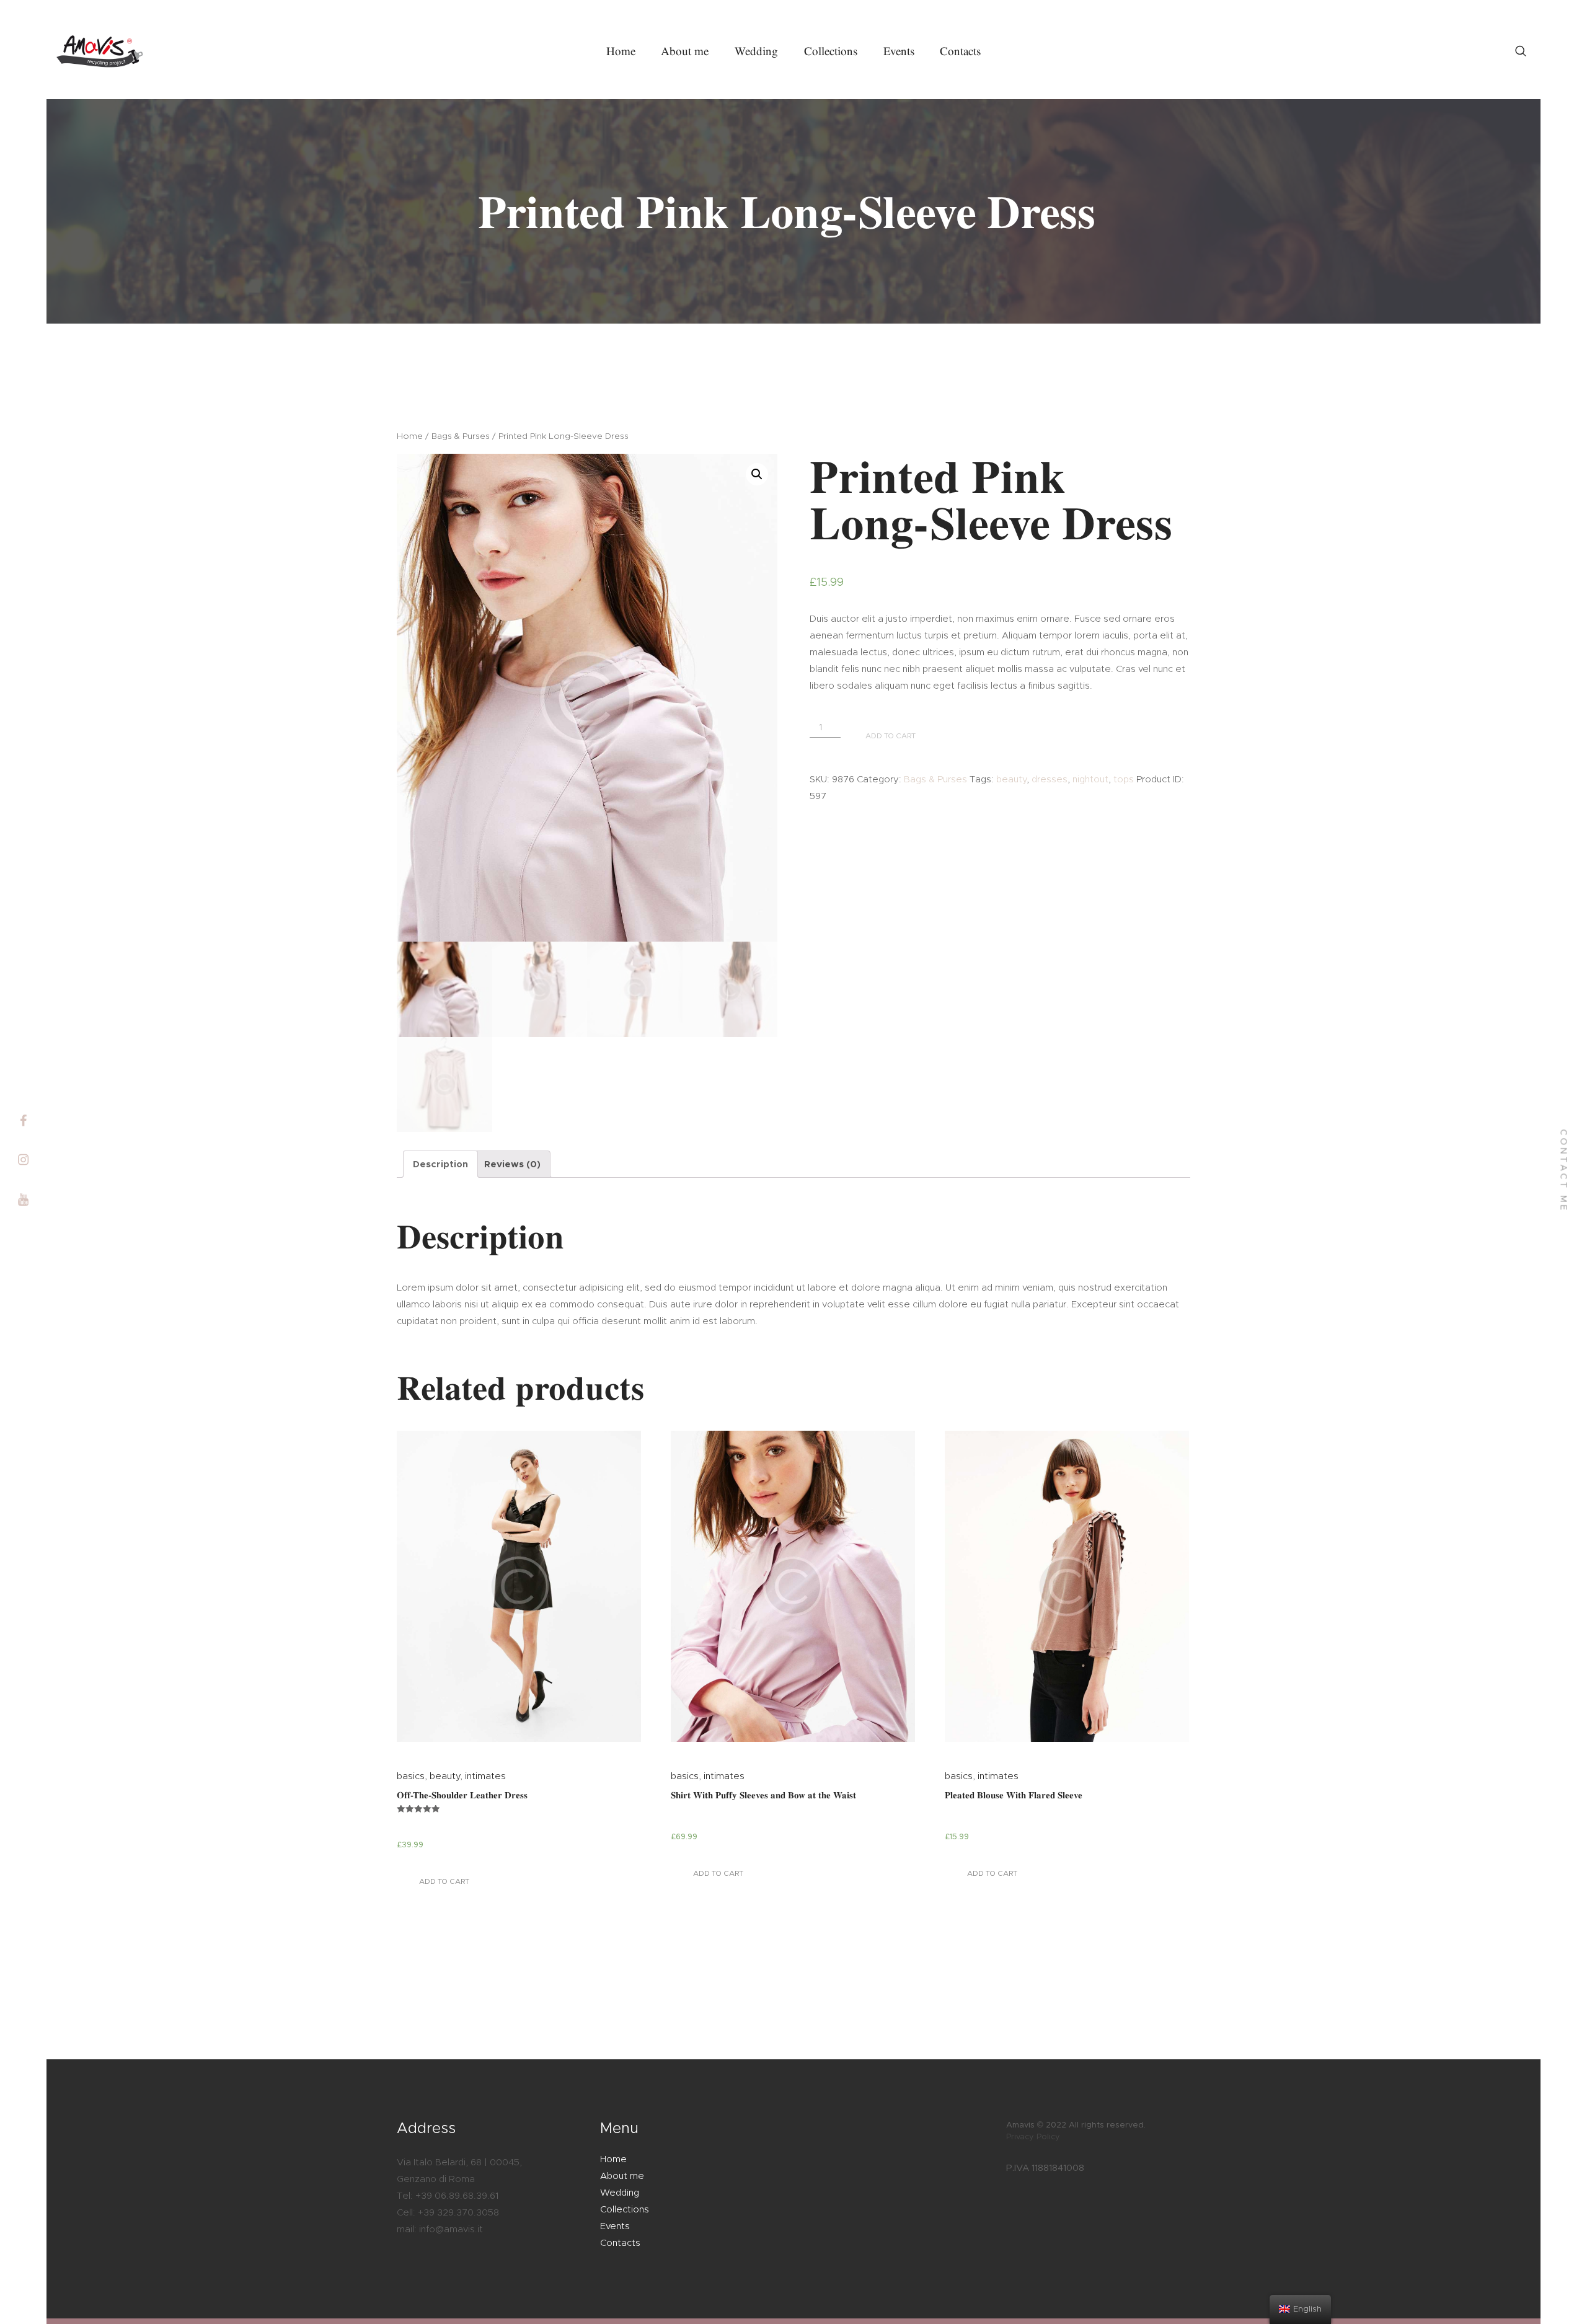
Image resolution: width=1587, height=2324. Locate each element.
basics (411, 1776)
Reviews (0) (512, 1164)
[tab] (440, 1164)
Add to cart (444, 1881)
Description (440, 1164)
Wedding (620, 2193)
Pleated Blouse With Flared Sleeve (1014, 1795)
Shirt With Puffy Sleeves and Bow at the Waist (763, 1795)
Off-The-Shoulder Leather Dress (462, 1795)
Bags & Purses (461, 436)
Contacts (620, 2243)
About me (622, 2176)
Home (410, 436)
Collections (625, 2210)
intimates (485, 1776)
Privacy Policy (1033, 2137)
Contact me (1563, 1171)
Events (615, 2226)
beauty (445, 1776)
